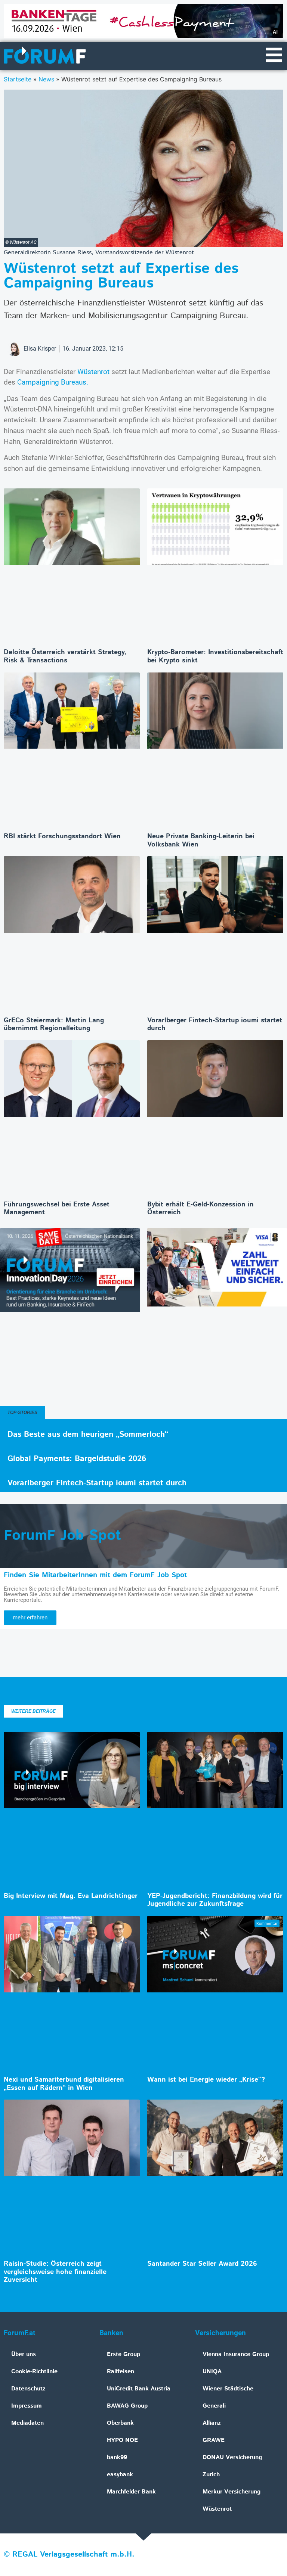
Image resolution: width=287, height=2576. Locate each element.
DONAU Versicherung (232, 2457)
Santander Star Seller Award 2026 (202, 2264)
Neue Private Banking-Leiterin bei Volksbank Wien (201, 840)
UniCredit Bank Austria (139, 2389)
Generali (214, 2406)
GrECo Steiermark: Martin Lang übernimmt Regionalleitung (54, 1025)
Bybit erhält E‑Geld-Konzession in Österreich (200, 1209)
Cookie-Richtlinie (34, 2372)
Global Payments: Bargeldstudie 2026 (77, 1459)
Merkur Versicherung (232, 2492)
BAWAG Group (127, 2406)
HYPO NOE (122, 2440)
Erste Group (124, 2354)
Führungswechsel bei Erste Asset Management (57, 1209)
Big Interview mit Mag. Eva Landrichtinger (71, 1896)
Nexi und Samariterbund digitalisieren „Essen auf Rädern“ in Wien (64, 2084)
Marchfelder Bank (131, 2492)
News (46, 79)
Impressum (27, 2406)
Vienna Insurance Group (236, 2354)
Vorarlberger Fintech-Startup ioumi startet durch (215, 1025)
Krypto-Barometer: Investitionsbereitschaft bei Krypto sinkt (215, 656)
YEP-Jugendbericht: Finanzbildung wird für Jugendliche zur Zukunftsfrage (215, 1900)
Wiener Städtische (228, 2389)
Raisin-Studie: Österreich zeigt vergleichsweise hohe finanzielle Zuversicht (55, 2272)
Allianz (212, 2423)
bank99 (117, 2457)
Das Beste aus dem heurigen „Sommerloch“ (88, 1435)
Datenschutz (28, 2389)
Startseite (18, 79)
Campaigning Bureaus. (53, 382)
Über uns (24, 2354)
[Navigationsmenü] (274, 55)
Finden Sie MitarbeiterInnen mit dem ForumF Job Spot (95, 1575)
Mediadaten (27, 2423)
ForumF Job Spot (62, 1536)
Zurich (211, 2475)
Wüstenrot (93, 372)
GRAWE (214, 2440)
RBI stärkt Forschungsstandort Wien (62, 836)
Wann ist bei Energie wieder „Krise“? (206, 2080)
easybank (120, 2475)
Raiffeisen (121, 2372)
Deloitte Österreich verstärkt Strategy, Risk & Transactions (65, 656)
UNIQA (212, 2372)
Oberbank (120, 2423)
